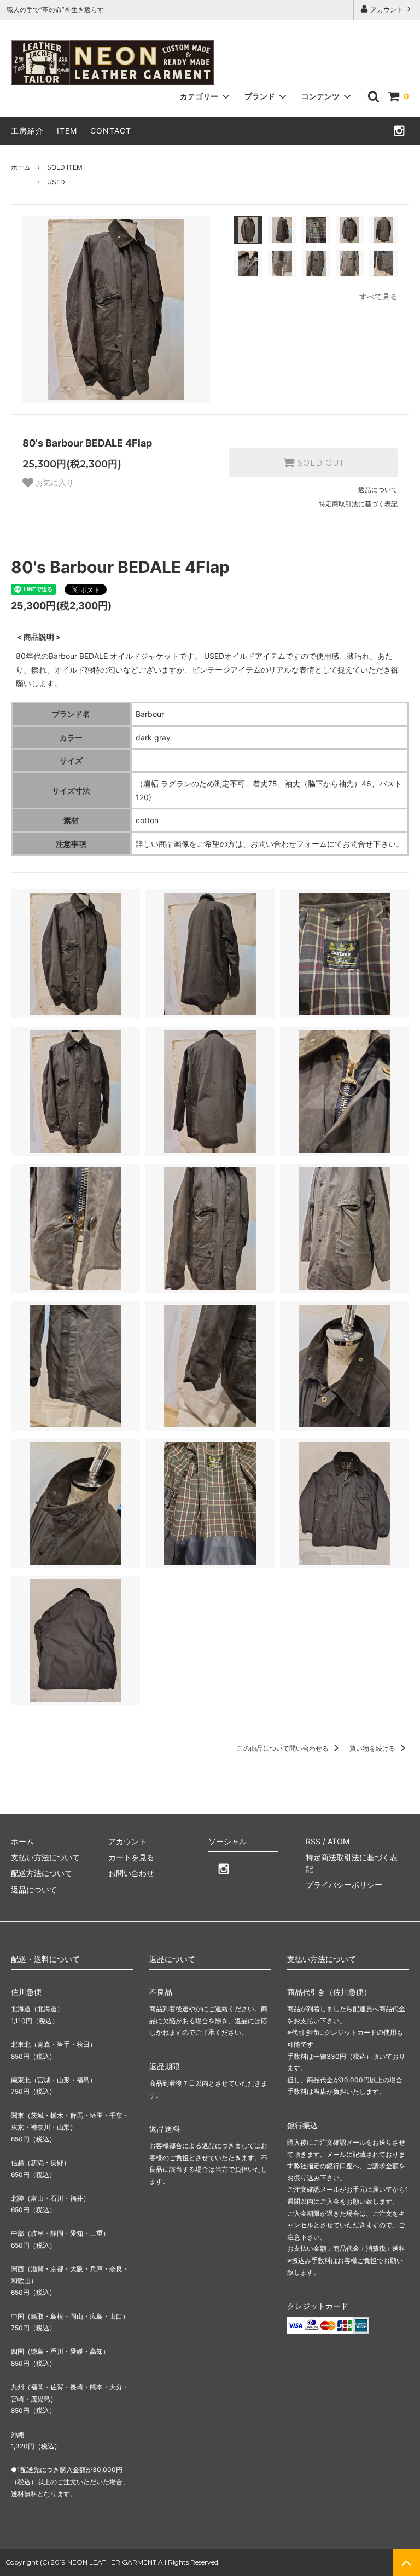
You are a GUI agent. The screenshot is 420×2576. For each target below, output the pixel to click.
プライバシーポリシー (344, 1885)
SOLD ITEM (65, 167)
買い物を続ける (373, 1748)
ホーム (21, 167)
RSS (313, 1841)
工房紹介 (27, 131)
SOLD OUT (319, 463)
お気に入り (54, 483)
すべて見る (378, 296)
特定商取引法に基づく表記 (358, 504)
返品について (378, 490)
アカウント (387, 10)
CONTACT (111, 131)
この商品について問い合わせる (284, 1748)
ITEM (67, 131)
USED (56, 182)
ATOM (339, 1841)
